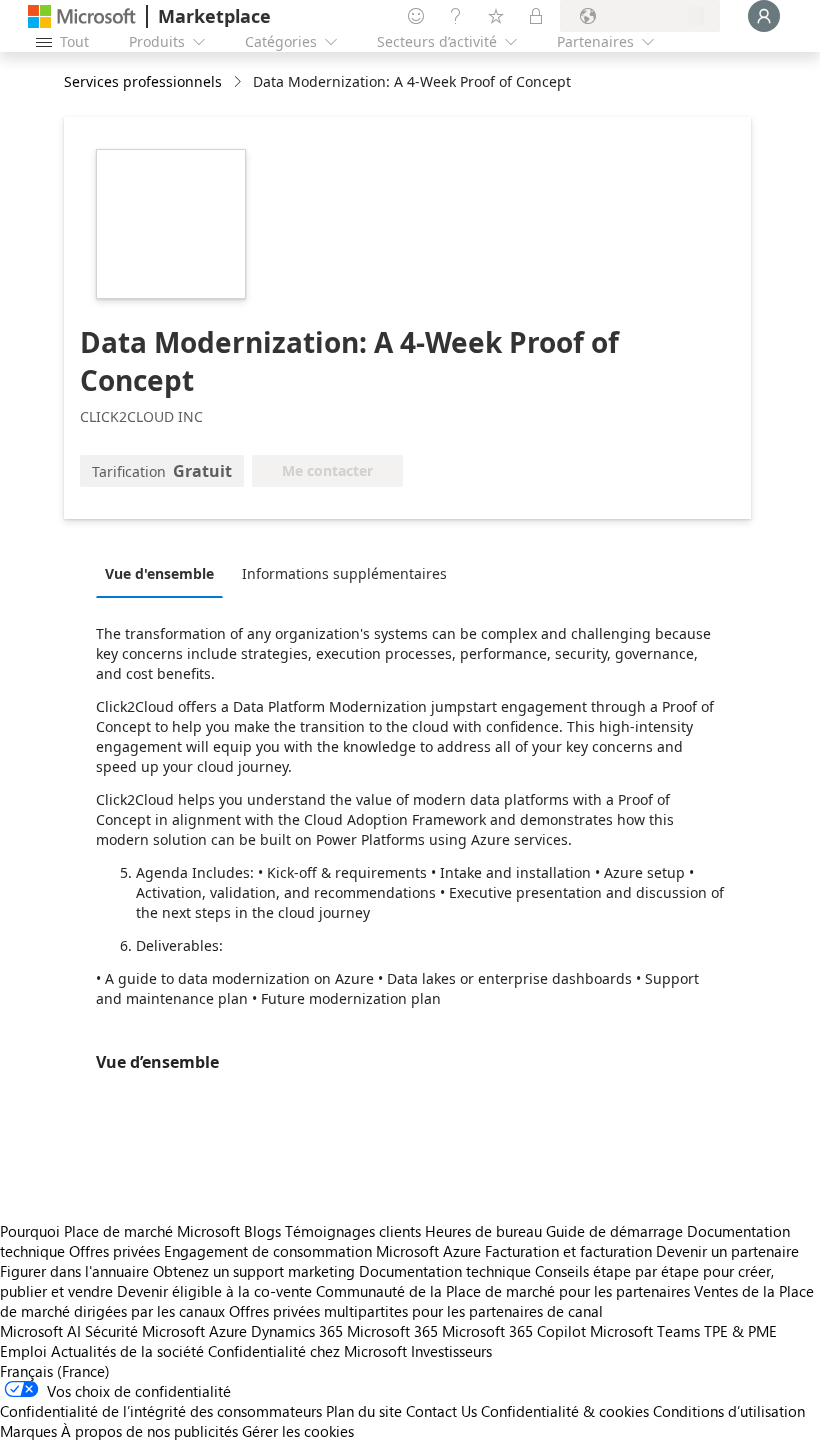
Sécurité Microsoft (145, 1331)
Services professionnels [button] (143, 81)
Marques (28, 1431)
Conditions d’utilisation (729, 1411)
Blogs (262, 1231)
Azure (228, 1331)
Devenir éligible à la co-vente (214, 1291)
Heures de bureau (483, 1231)
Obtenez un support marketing (254, 1271)
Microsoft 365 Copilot (514, 1331)
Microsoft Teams (645, 1331)
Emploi (23, 1351)
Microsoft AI (40, 1331)
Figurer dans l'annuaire (74, 1271)
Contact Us (441, 1411)
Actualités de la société (127, 1351)
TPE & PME (740, 1331)
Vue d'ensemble (159, 573)
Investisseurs (451, 1351)
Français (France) (55, 1371)
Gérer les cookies (298, 1431)
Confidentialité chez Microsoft (307, 1351)
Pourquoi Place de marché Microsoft (120, 1231)
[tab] (164, 573)
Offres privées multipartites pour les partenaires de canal (416, 1311)
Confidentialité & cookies (565, 1411)
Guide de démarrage (614, 1231)
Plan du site (364, 1411)
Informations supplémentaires (344, 573)
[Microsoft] (82, 16)
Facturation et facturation (568, 1251)
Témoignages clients (353, 1231)
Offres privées (114, 1251)
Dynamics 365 (297, 1331)
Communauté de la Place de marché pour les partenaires (503, 1291)
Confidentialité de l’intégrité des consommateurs (161, 1411)
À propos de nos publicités (149, 1431)
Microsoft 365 (392, 1331)
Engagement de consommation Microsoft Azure (324, 1251)
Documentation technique (445, 1271)
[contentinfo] (239, 82)
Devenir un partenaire (727, 1251)
